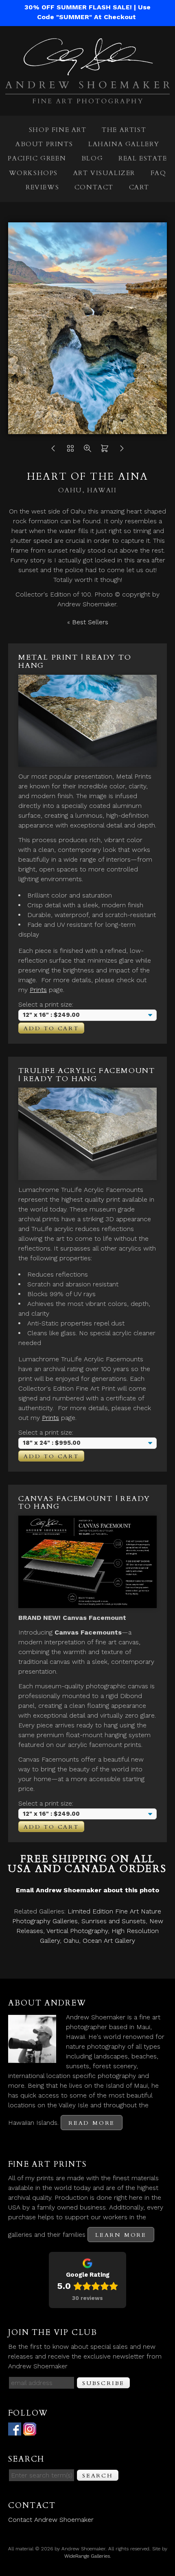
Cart (139, 187)
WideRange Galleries (87, 2556)
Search (98, 2476)
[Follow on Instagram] (30, 2430)
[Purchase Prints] (105, 451)
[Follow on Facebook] (15, 2430)
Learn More (121, 2235)
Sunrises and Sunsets (114, 1921)
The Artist (124, 130)
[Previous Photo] (53, 451)
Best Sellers (90, 622)
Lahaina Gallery (124, 144)
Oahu (71, 1941)
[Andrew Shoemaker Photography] (87, 98)
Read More (92, 2123)
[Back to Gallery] (70, 451)
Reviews (42, 187)
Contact (94, 187)
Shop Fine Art (58, 130)
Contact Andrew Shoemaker (51, 2520)
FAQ (159, 173)
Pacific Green (37, 158)
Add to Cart (51, 1028)
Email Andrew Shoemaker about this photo (87, 1890)
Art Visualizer (104, 173)
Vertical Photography (77, 1931)
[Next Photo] (122, 451)
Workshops (33, 173)
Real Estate (143, 158)
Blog (92, 158)
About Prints (44, 144)
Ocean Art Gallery (109, 1941)
